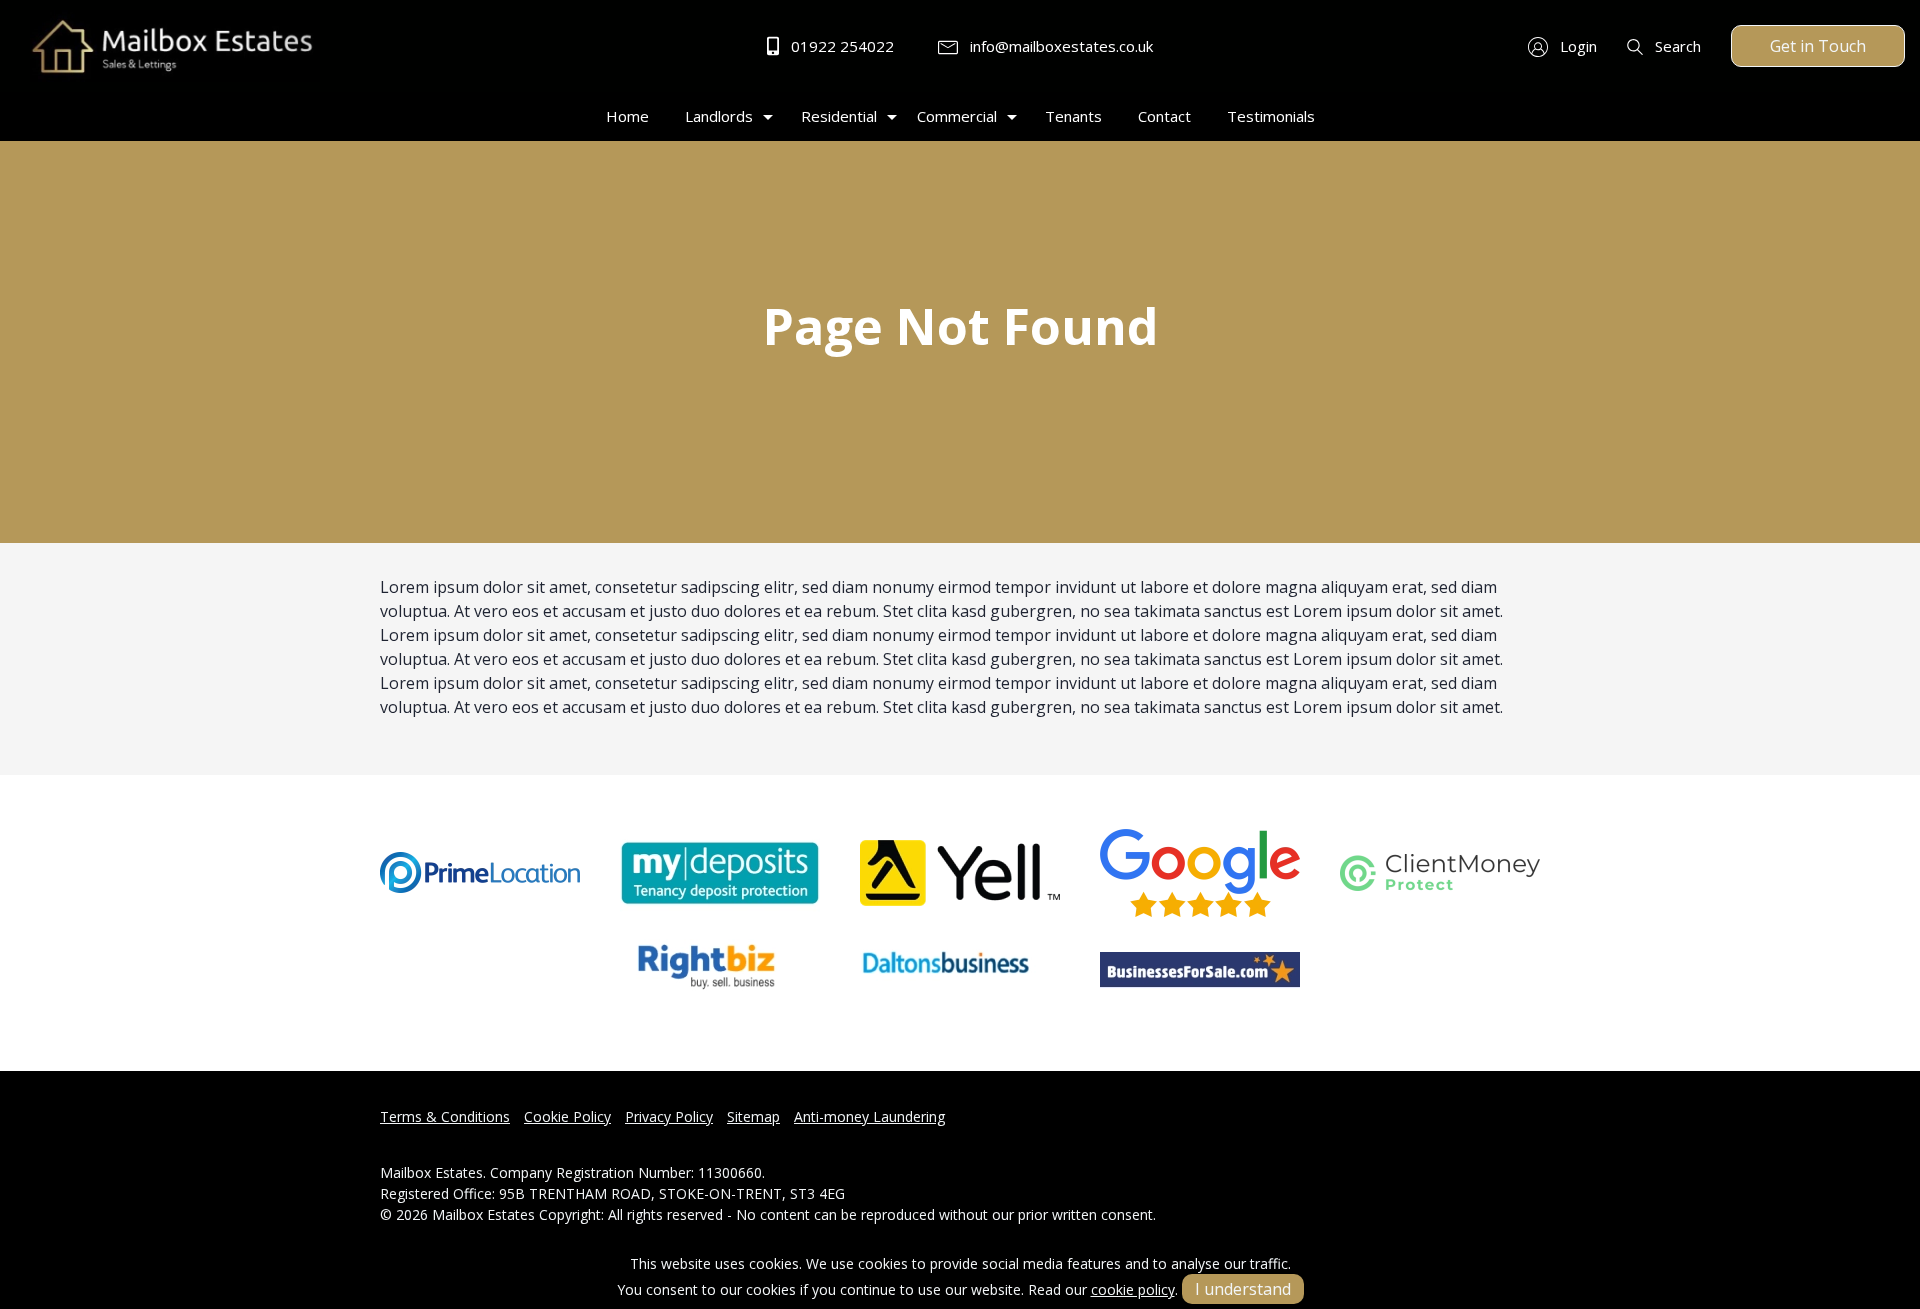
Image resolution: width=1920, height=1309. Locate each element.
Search (1676, 46)
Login (1576, 46)
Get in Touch (1818, 46)
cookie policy (1133, 1289)
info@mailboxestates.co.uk (1059, 46)
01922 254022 (840, 46)
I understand (1243, 1289)
